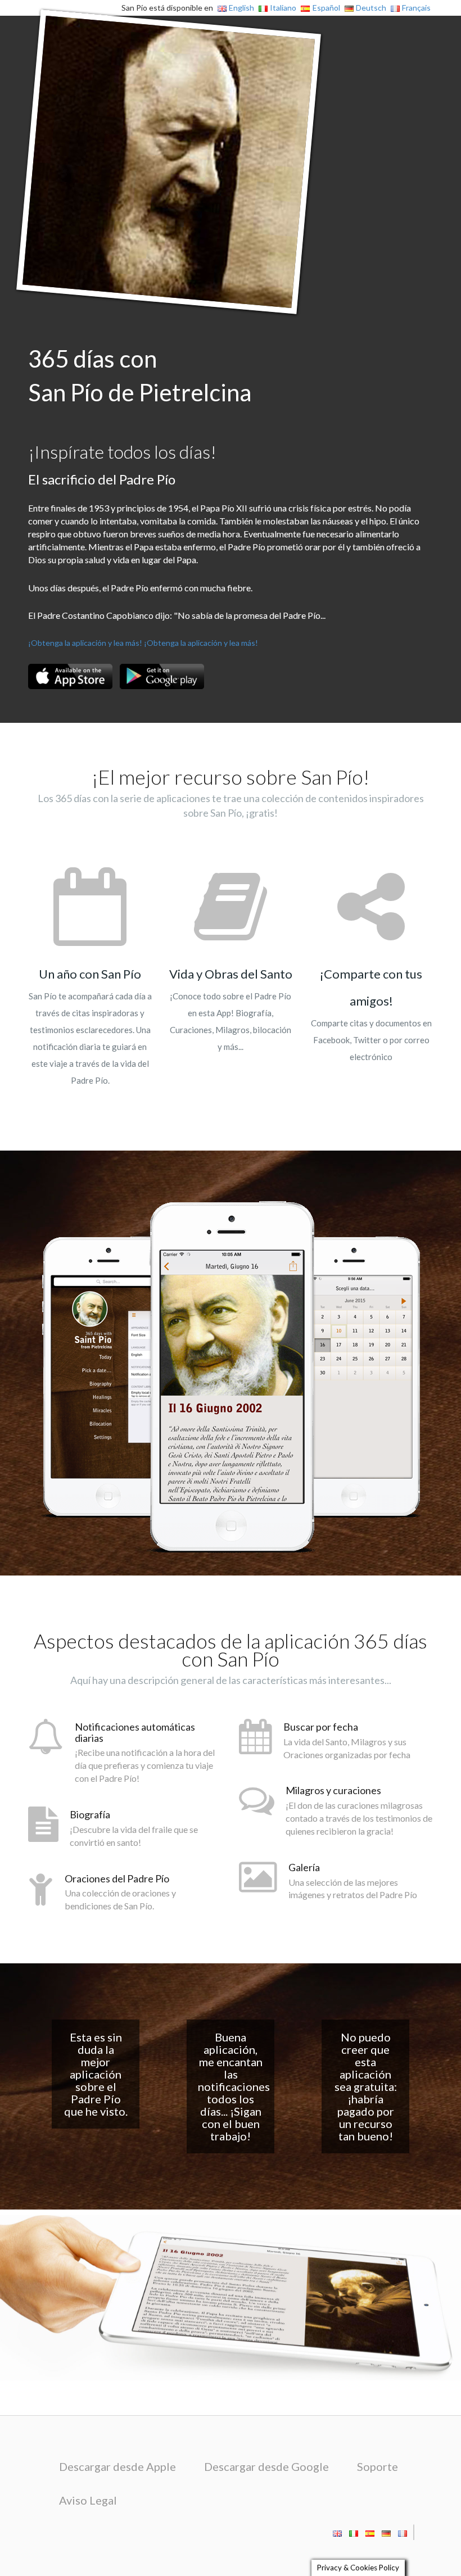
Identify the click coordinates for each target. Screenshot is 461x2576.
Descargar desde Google (266, 2466)
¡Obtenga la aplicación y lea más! (85, 643)
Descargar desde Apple (117, 2466)
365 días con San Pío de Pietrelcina (140, 375)
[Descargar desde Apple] (70, 676)
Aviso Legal (88, 2500)
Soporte (378, 2466)
